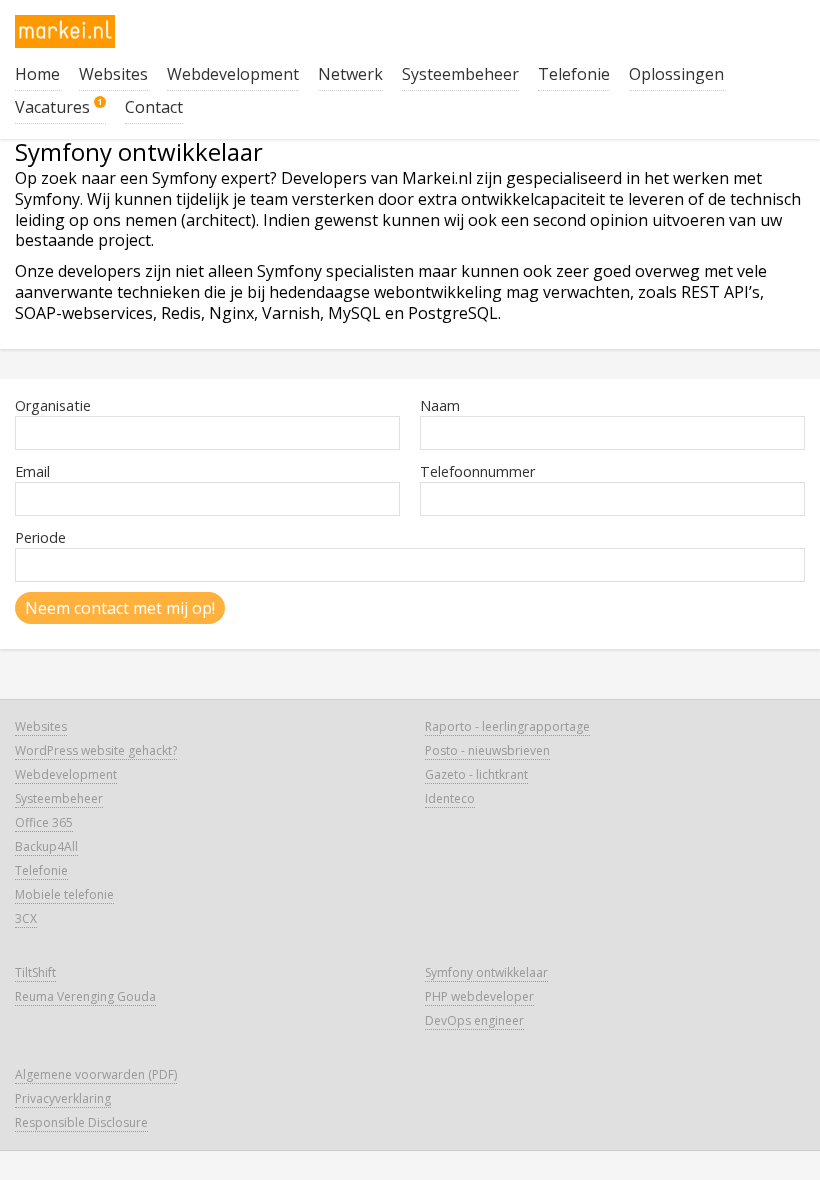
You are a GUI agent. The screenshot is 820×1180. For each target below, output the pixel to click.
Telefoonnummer (477, 471)
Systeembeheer (460, 74)
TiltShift (35, 972)
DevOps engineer (474, 1020)
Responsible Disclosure (81, 1122)
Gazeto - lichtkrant (476, 774)
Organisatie (53, 405)
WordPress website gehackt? (96, 750)
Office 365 (44, 822)
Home (37, 74)
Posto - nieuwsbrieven (487, 750)
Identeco (450, 798)
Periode (40, 537)
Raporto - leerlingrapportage (507, 726)
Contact (154, 107)
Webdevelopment (233, 74)
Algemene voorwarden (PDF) (96, 1074)
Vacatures (59, 107)
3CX (26, 918)
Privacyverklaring (63, 1098)
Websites (113, 74)
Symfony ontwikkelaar (486, 972)
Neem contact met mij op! (120, 608)
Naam (440, 405)
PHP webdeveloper (479, 996)
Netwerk (350, 74)
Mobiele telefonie (64, 894)
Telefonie (574, 74)
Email (32, 471)
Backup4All (46, 846)
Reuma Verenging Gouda (85, 996)
